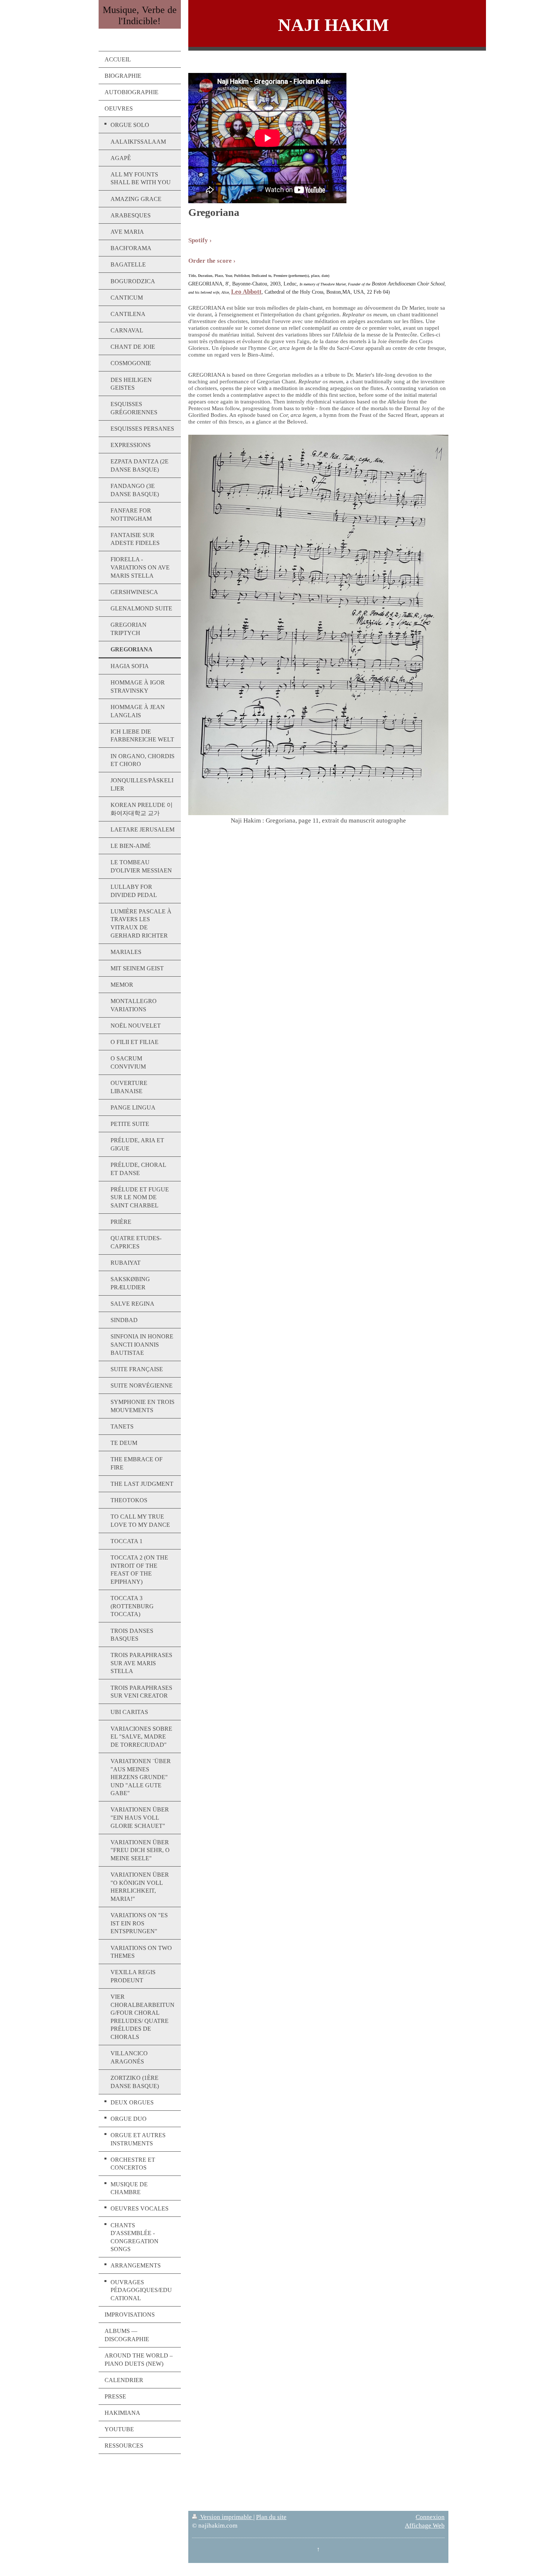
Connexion (430, 2517)
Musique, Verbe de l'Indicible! (140, 15)
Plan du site (271, 2517)
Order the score (210, 261)
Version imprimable (226, 2517)
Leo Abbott (246, 292)
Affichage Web (425, 2526)
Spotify (198, 240)
